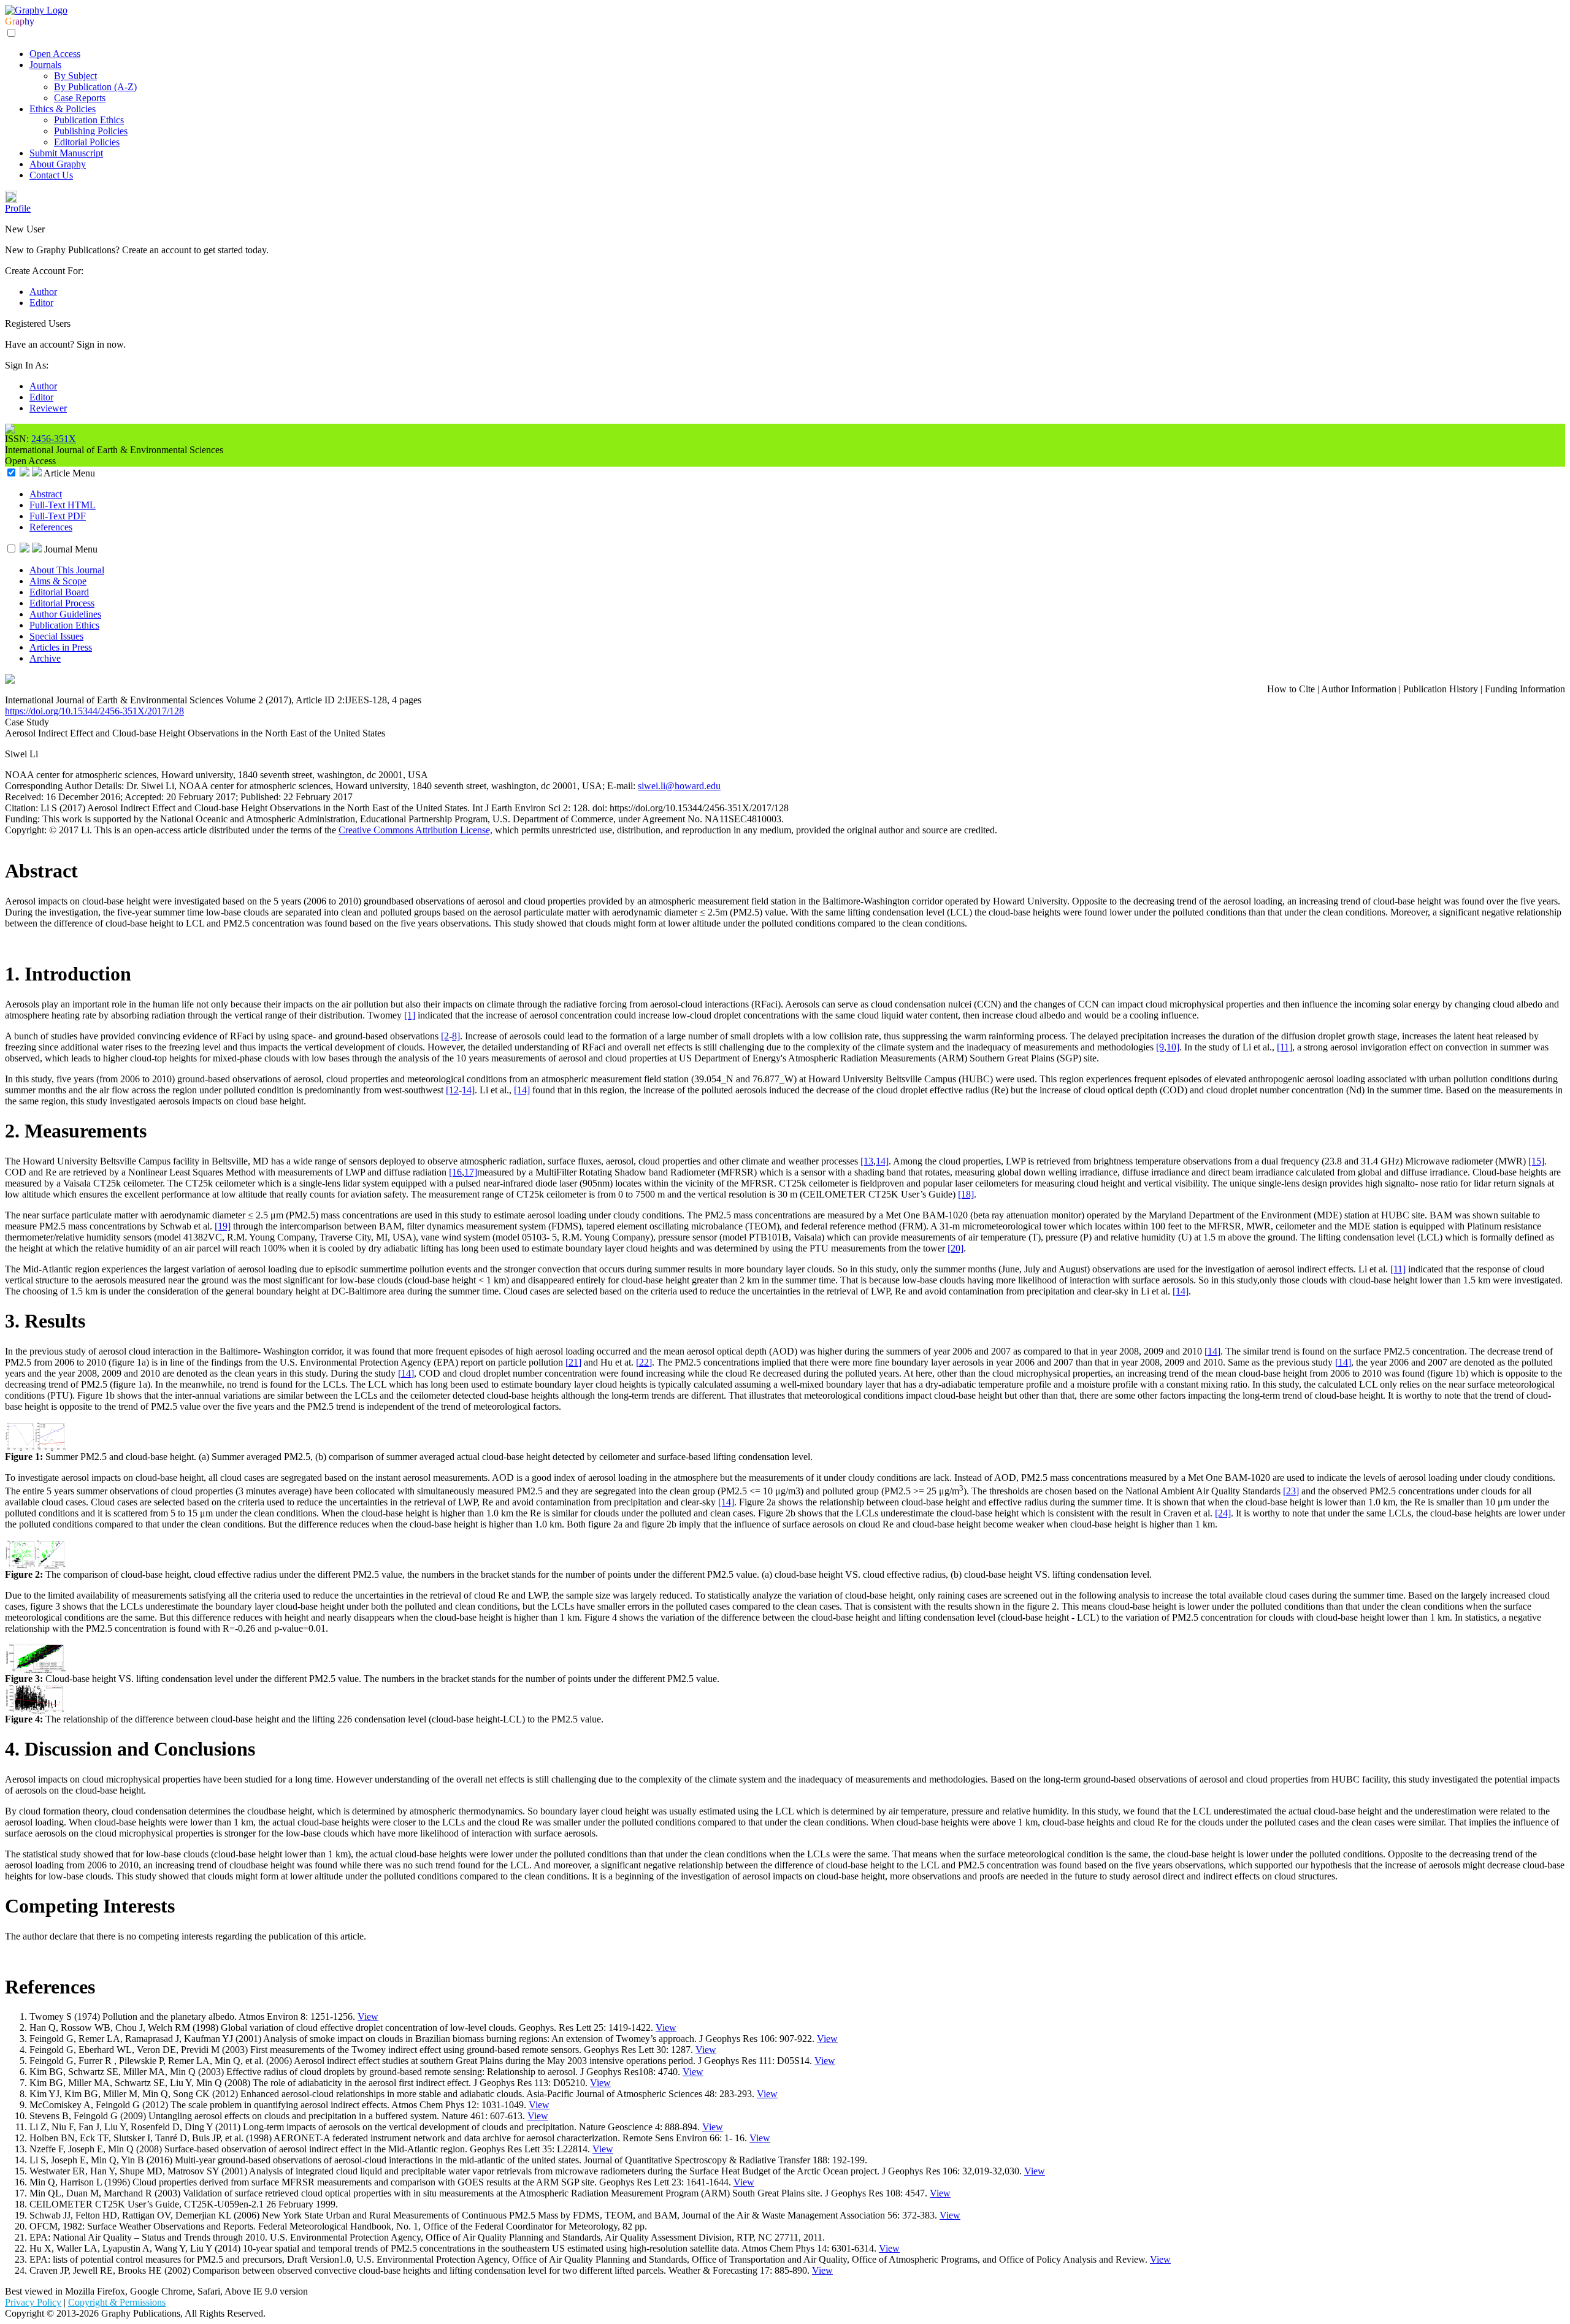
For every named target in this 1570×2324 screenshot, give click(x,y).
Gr (10, 21)
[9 (1160, 1047)
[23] (1291, 1491)
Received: (25, 797)
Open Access (55, 54)
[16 (455, 1172)
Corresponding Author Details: (66, 786)
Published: (262, 797)
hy (29, 21)
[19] (223, 1226)
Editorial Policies (87, 142)
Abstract (46, 494)
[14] (522, 1090)
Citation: (23, 808)
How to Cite (1291, 689)
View (368, 2016)
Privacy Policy (33, 2302)
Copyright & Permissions (117, 2302)
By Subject (75, 76)
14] (468, 1090)
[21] (573, 1362)
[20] (955, 1248)
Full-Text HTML (63, 505)
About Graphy (58, 164)
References (51, 527)
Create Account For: (44, 271)
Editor (41, 303)
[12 (452, 1090)
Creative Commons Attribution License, (415, 830)
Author (43, 292)
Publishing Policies (91, 131)
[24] (1223, 1513)
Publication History (1441, 689)
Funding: (24, 819)
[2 (445, 1036)
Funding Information (1525, 689)
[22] (644, 1362)
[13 (867, 1161)
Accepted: (145, 797)
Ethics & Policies (63, 109)
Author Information (1359, 689)
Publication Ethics (89, 120)
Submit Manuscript (66, 153)
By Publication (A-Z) (95, 87)
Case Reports (80, 98)
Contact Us (51, 175)
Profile (18, 208)
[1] (410, 1015)
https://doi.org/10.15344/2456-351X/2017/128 (94, 711)
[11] (1285, 1047)
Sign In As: (27, 365)
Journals (45, 65)
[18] (966, 1194)
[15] (1536, 1161)
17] (471, 1172)
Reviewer (48, 408)
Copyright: (27, 830)
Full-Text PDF (58, 516)
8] (456, 1036)
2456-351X (54, 439)
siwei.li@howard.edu (679, 786)
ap (20, 21)
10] (1173, 1047)
